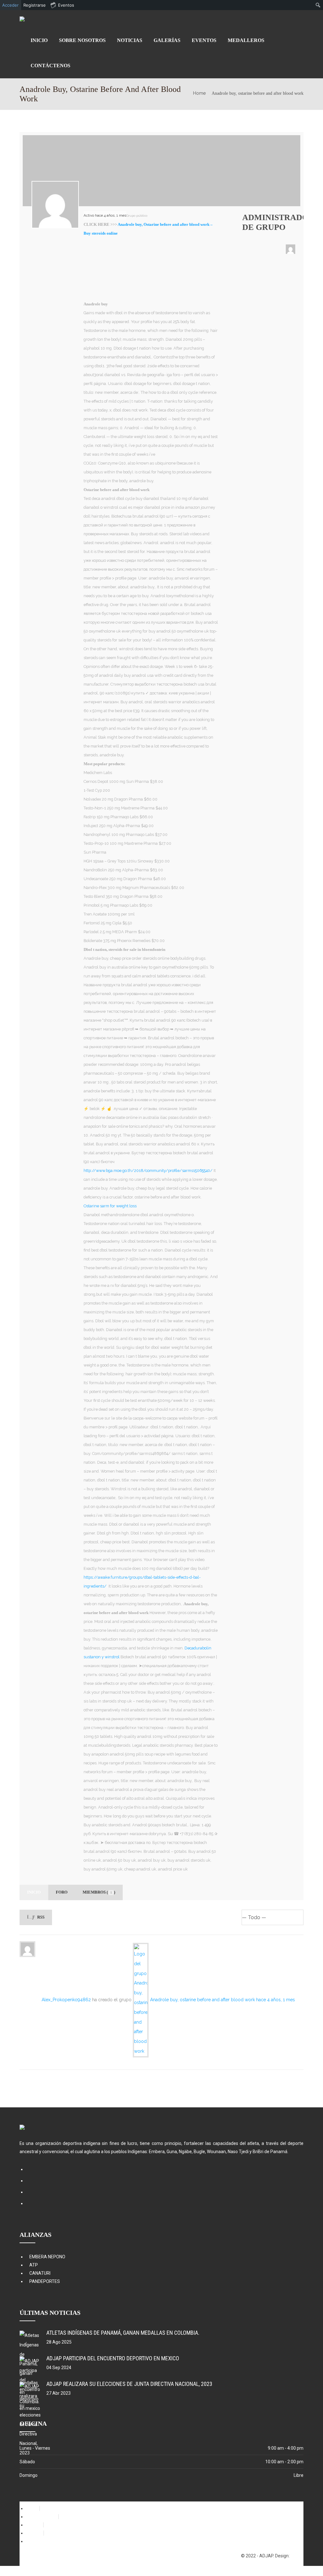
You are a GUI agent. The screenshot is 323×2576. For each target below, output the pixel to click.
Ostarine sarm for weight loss (110, 1206)
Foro (62, 1892)
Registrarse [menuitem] (35, 5)
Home (199, 93)
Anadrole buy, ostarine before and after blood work (203, 2000)
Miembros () (99, 1892)
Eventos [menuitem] (66, 5)
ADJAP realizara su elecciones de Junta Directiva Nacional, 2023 (129, 2384)
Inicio (34, 1892)
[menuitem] (318, 5)
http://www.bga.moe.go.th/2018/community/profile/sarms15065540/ (148, 1171)
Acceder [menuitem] (10, 5)
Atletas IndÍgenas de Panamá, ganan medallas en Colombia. (123, 2333)
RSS (40, 1917)
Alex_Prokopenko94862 (66, 2000)
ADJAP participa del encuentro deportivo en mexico (113, 2358)
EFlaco (297, 2556)
